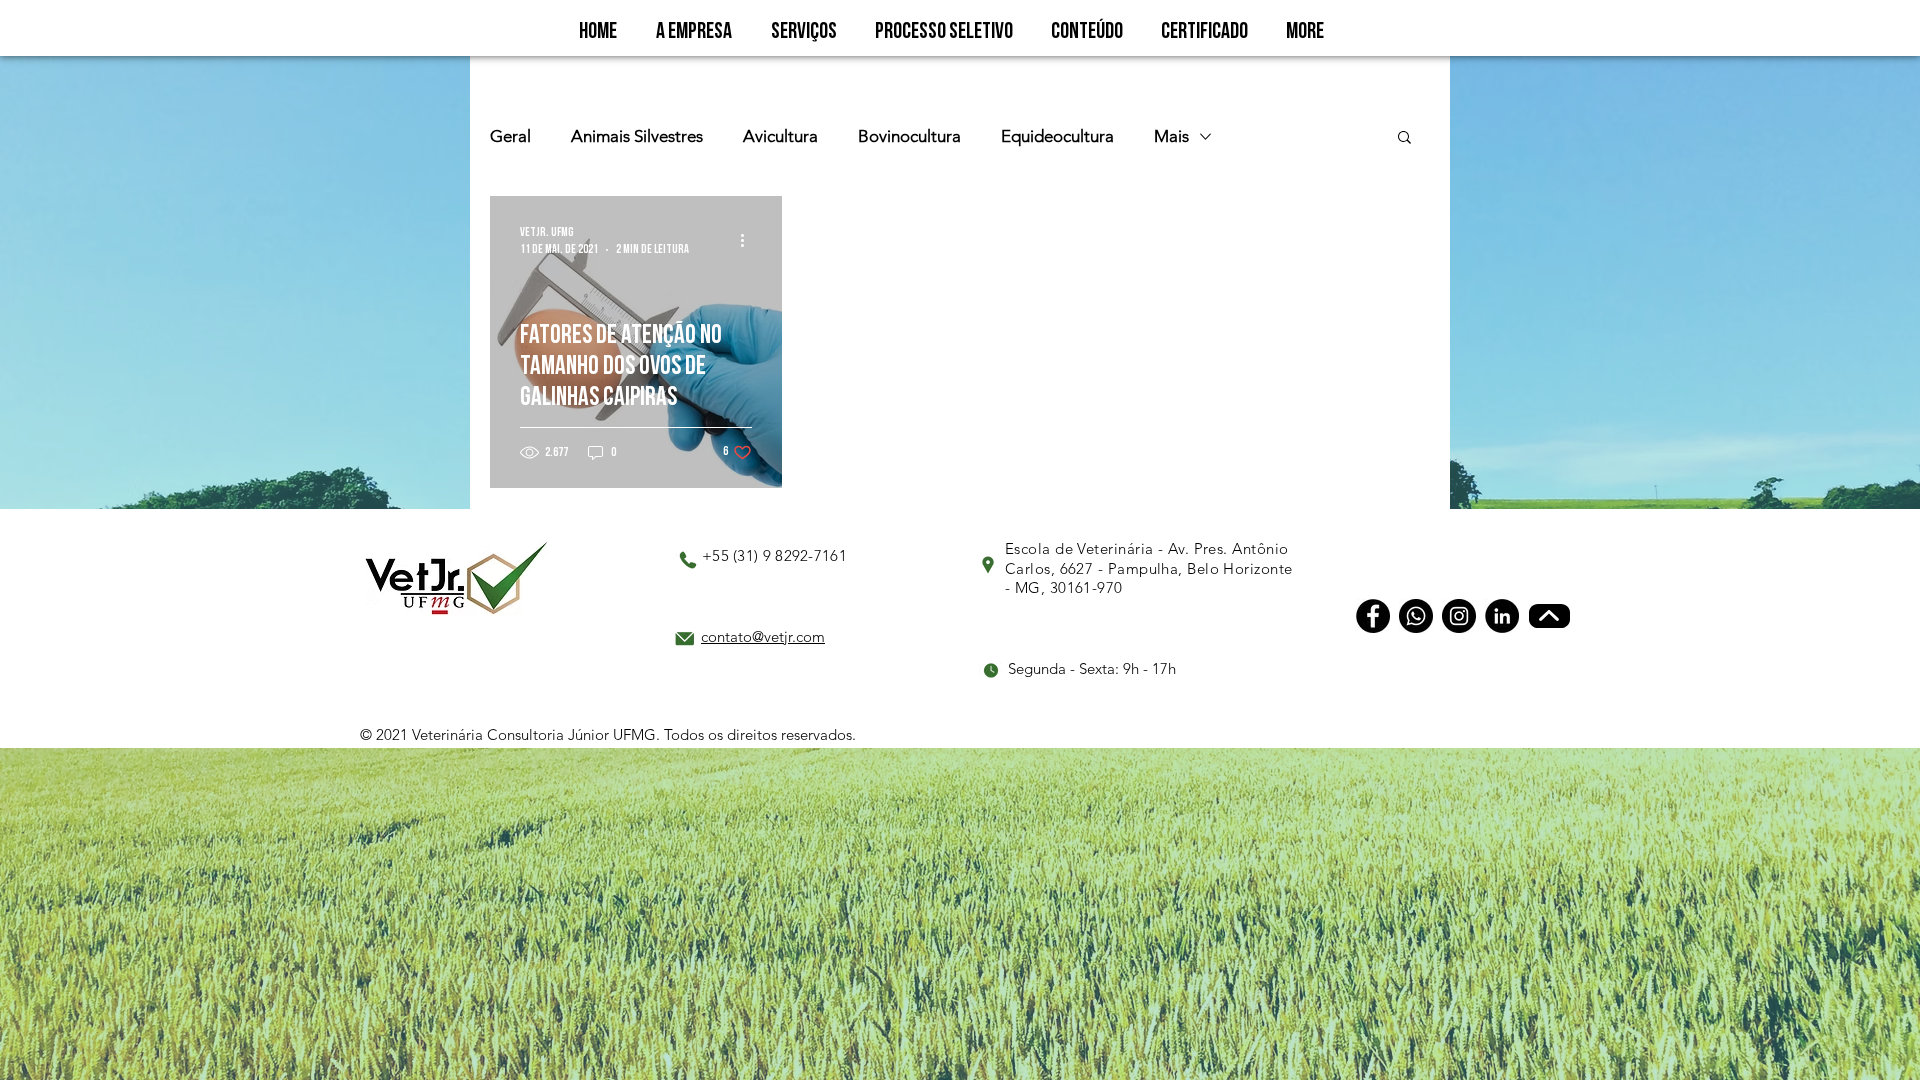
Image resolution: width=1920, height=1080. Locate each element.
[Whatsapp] (1416, 616)
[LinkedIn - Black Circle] (1502, 616)
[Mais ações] (749, 240)
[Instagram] (1459, 616)
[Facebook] (1373, 616)
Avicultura (780, 136)
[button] (1404, 138)
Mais (1171, 136)
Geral (510, 136)
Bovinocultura (909, 136)
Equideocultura (1057, 136)
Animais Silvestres (637, 136)
